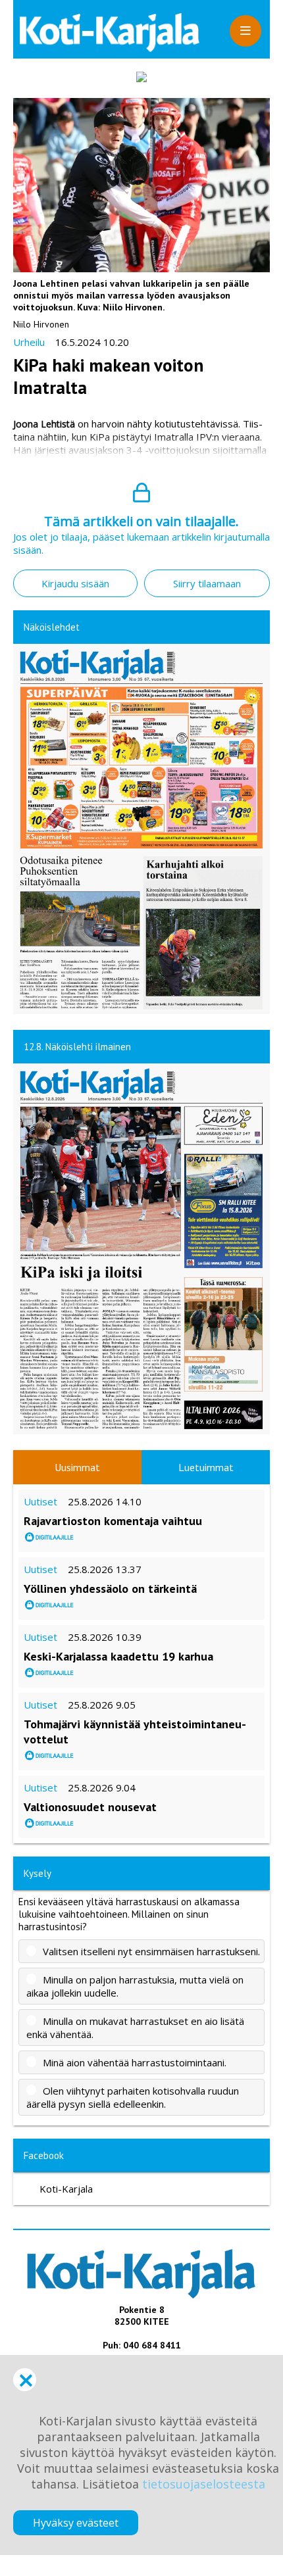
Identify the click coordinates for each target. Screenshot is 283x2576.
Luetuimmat (206, 1467)
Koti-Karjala (66, 2189)
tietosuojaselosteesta (204, 2484)
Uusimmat (77, 1467)
